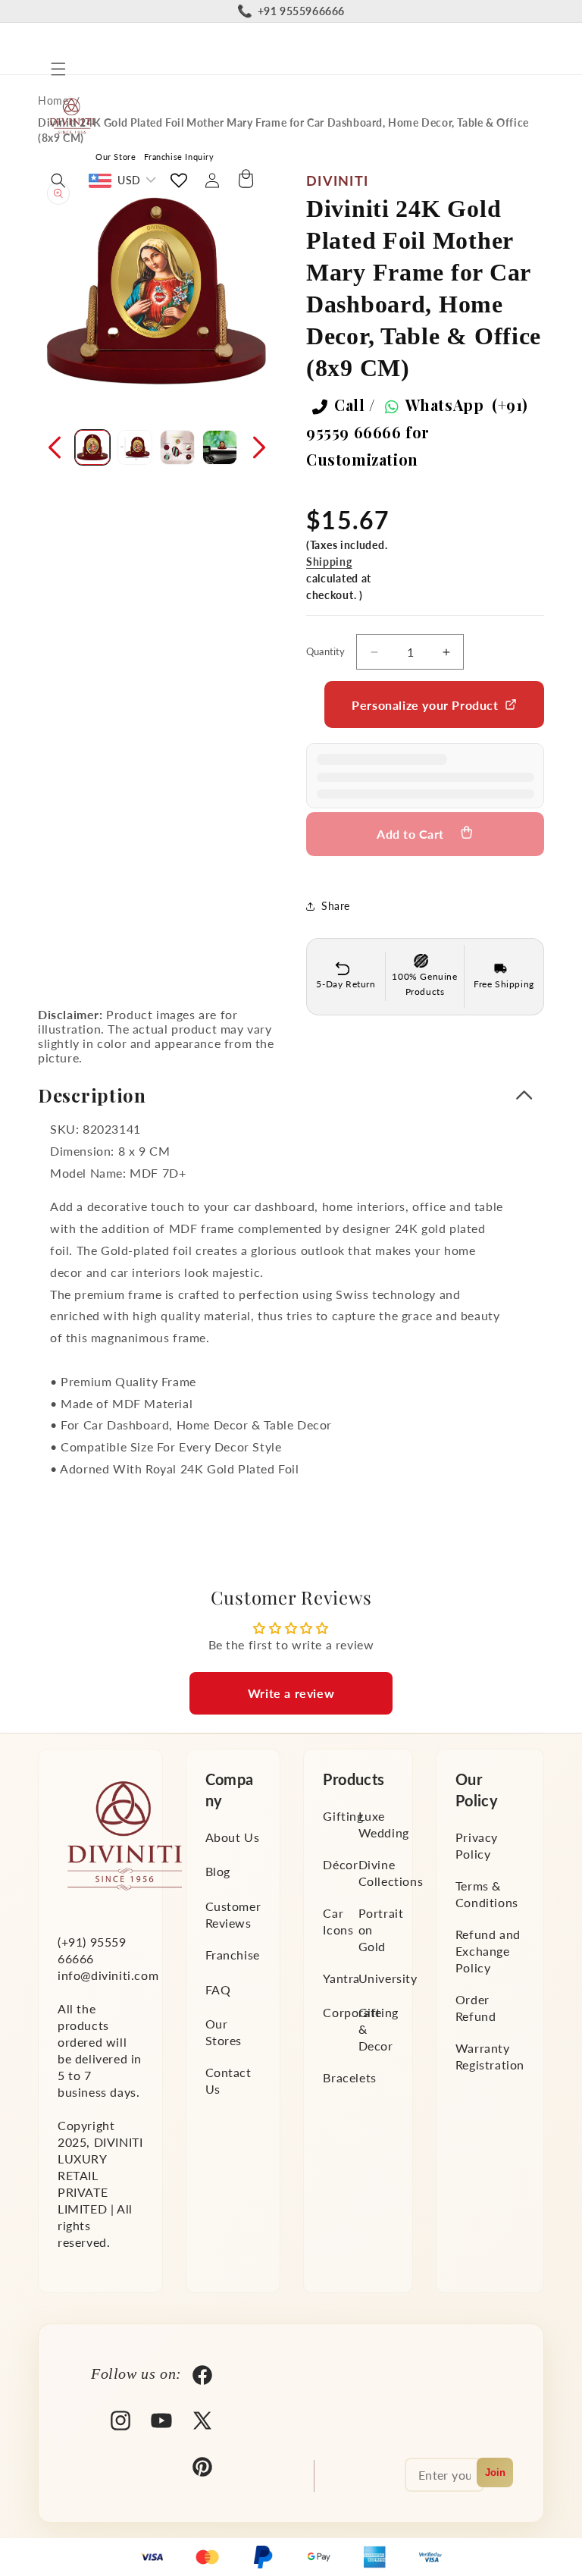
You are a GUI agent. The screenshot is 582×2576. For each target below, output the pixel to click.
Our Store (116, 157)
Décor (340, 1864)
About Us (233, 1837)
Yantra (341, 1978)
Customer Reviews (233, 1914)
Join (495, 2472)
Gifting (343, 1816)
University (388, 1978)
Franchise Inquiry (179, 157)
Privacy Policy (477, 1845)
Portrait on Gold (381, 1930)
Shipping (329, 562)
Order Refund (476, 2008)
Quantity (326, 651)
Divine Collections (391, 1873)
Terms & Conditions (487, 1894)
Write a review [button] (291, 1693)
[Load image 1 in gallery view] (92, 447)
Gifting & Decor (379, 2029)
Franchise (233, 1955)
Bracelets (349, 2077)
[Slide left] (55, 447)
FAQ (218, 1989)
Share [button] (336, 906)
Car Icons (338, 1921)
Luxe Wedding (384, 1824)
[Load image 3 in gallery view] (177, 447)
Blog (218, 1871)
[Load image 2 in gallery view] (135, 447)
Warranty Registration (490, 2056)
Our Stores (224, 2032)
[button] (58, 69)
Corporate (352, 2012)
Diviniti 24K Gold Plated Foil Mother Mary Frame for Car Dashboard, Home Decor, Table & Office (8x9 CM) (283, 130)
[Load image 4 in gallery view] (220, 447)
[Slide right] (259, 447)
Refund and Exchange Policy (488, 1951)
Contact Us (228, 2080)
